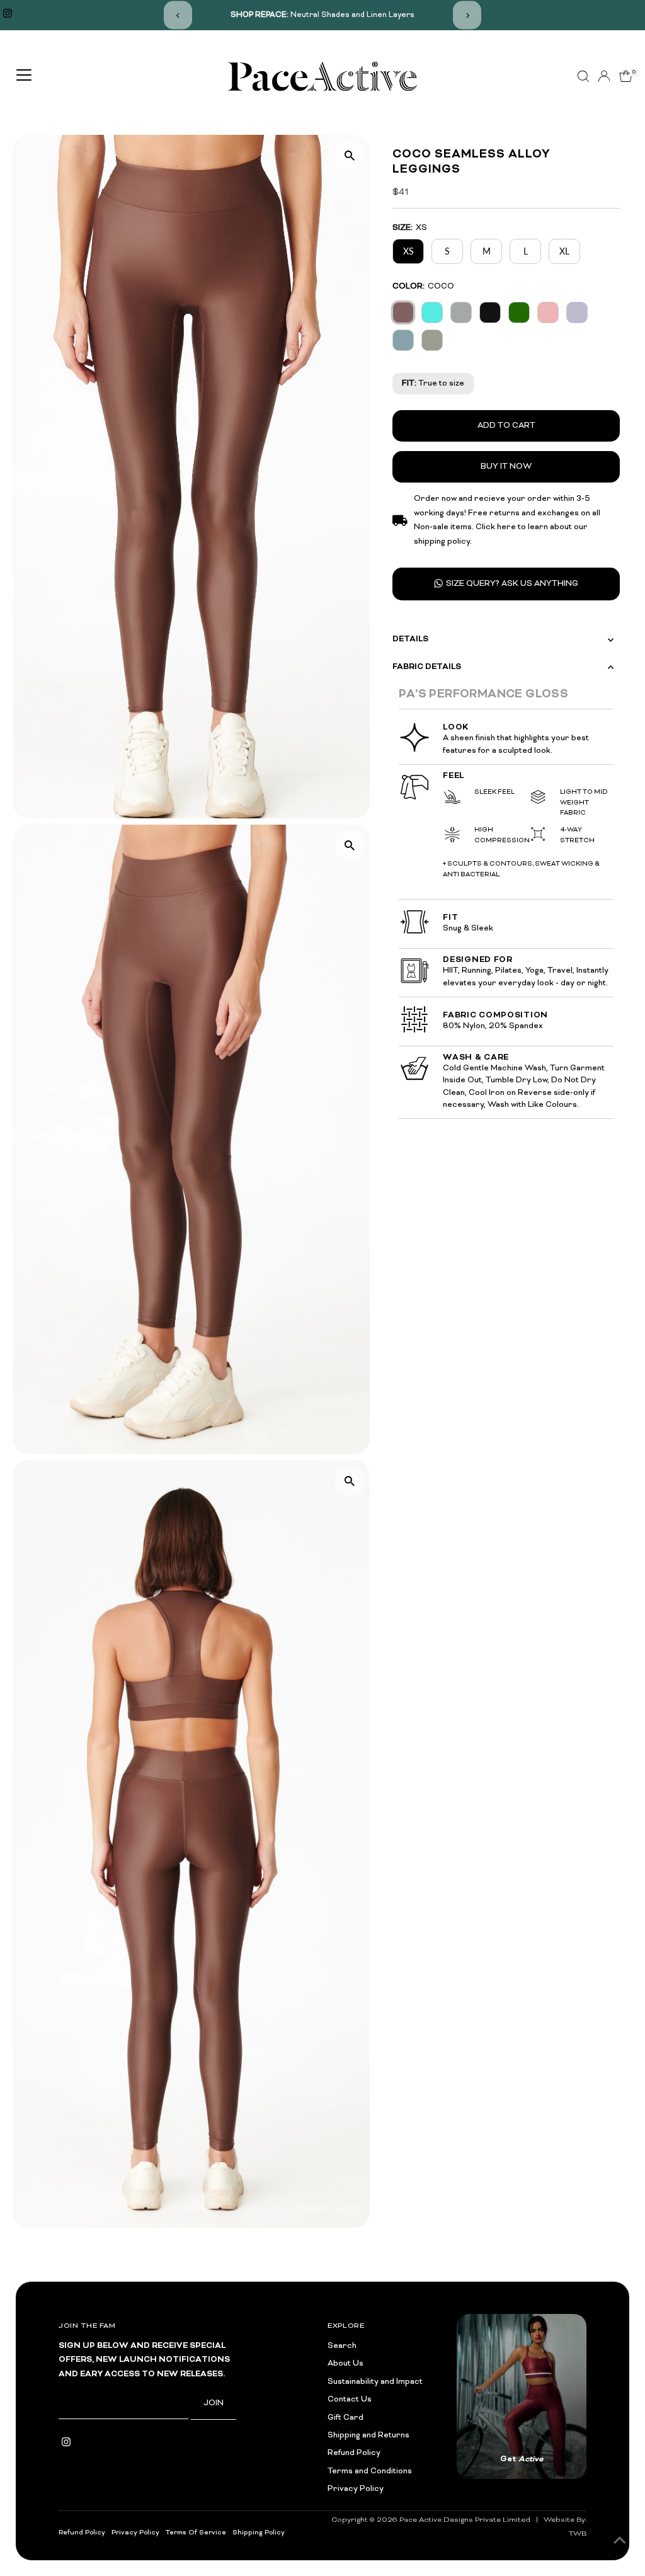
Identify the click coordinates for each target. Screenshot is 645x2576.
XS (408, 251)
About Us (345, 2364)
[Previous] (178, 15)
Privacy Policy (356, 2489)
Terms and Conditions (370, 2471)
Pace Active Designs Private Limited (465, 2520)
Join (214, 2403)
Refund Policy (354, 2453)
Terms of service (196, 2533)
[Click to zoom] (349, 155)
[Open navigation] (24, 76)
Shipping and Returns (368, 2436)
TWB (578, 2534)
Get (522, 2459)
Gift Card (345, 2418)
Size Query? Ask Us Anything (512, 584)
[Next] (467, 15)
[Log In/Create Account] (604, 76)
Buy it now (506, 467)
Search (342, 2346)
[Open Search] (583, 76)
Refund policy (82, 2533)
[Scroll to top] (620, 2541)
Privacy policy (135, 2533)
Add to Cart (506, 426)
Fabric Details (427, 667)
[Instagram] (8, 15)
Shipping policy (259, 2533)
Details (410, 639)
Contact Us (350, 2400)
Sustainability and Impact (375, 2382)
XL (564, 251)
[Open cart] (626, 76)
